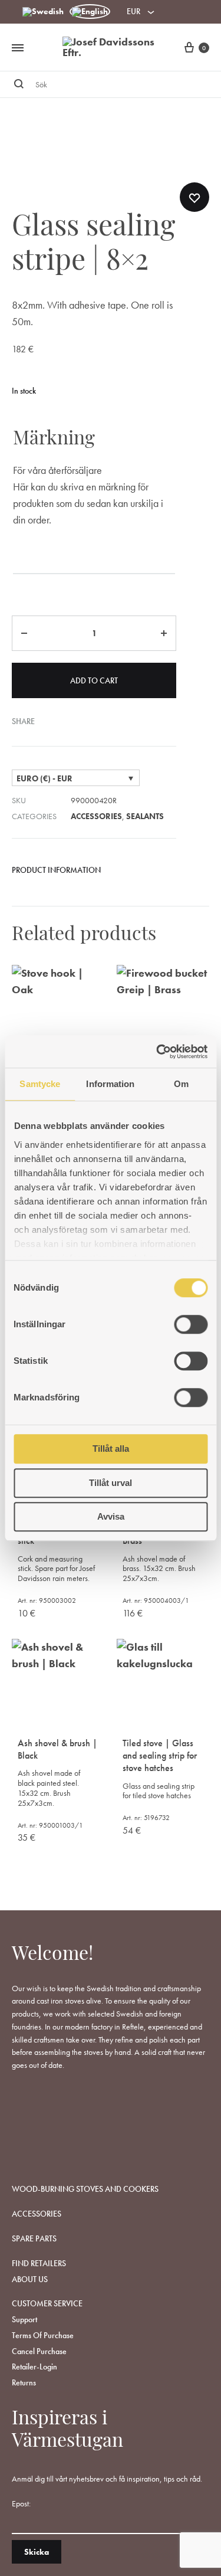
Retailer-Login (34, 2366)
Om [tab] (181, 1084)
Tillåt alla (111, 1449)
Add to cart (94, 680)
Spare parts (34, 2238)
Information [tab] (110, 1084)
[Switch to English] (90, 12)
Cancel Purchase (39, 2351)
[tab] (94, 875)
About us (30, 2279)
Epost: (21, 2503)
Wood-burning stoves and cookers (85, 2189)
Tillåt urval (111, 1483)
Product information (56, 870)
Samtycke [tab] (40, 1084)
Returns (24, 2382)
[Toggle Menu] (18, 48)
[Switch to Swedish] (43, 12)
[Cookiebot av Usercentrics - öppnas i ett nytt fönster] (157, 1052)
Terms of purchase (43, 2335)
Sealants (145, 816)
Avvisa (111, 1516)
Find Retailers (39, 2263)
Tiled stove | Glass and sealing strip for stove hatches (160, 1755)
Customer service (47, 2303)
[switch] (191, 1324)
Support (24, 2319)
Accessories (96, 816)
